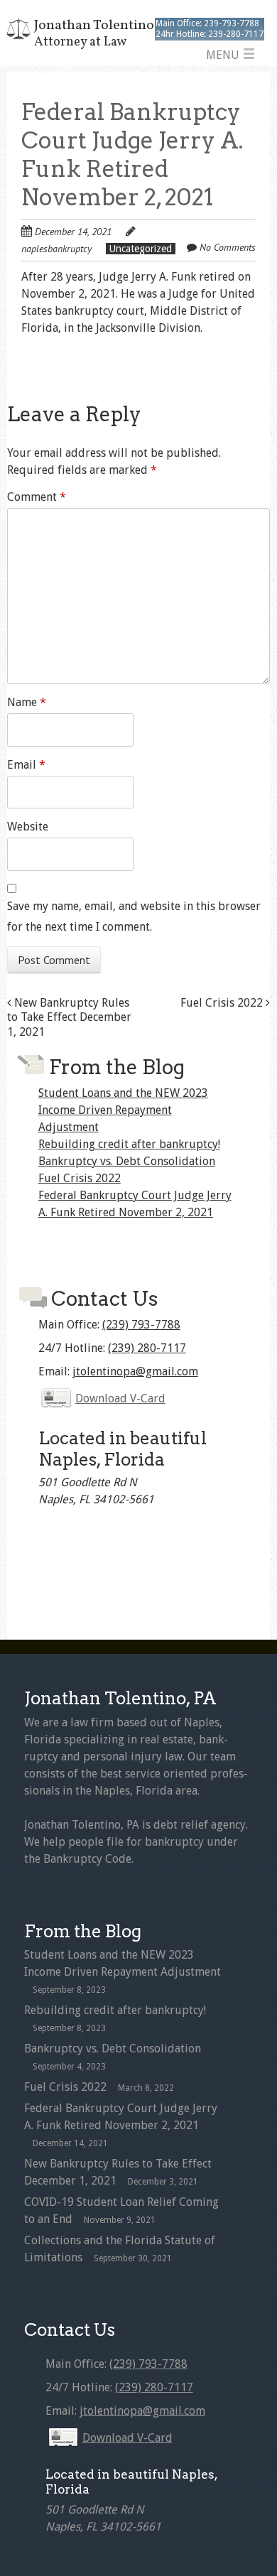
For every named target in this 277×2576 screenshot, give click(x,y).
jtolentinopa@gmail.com (135, 1371)
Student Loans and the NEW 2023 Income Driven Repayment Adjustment (123, 1110)
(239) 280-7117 (147, 1348)
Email (26, 765)
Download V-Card (120, 1398)
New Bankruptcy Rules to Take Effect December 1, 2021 (69, 1018)
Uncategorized (141, 249)
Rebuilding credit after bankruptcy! (129, 1144)
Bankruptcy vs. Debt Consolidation (127, 1161)
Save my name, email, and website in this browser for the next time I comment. (134, 916)
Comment (37, 497)
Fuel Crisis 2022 (223, 1003)
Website (28, 827)
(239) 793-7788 (141, 1325)
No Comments (228, 247)
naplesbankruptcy (56, 249)
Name (27, 702)
